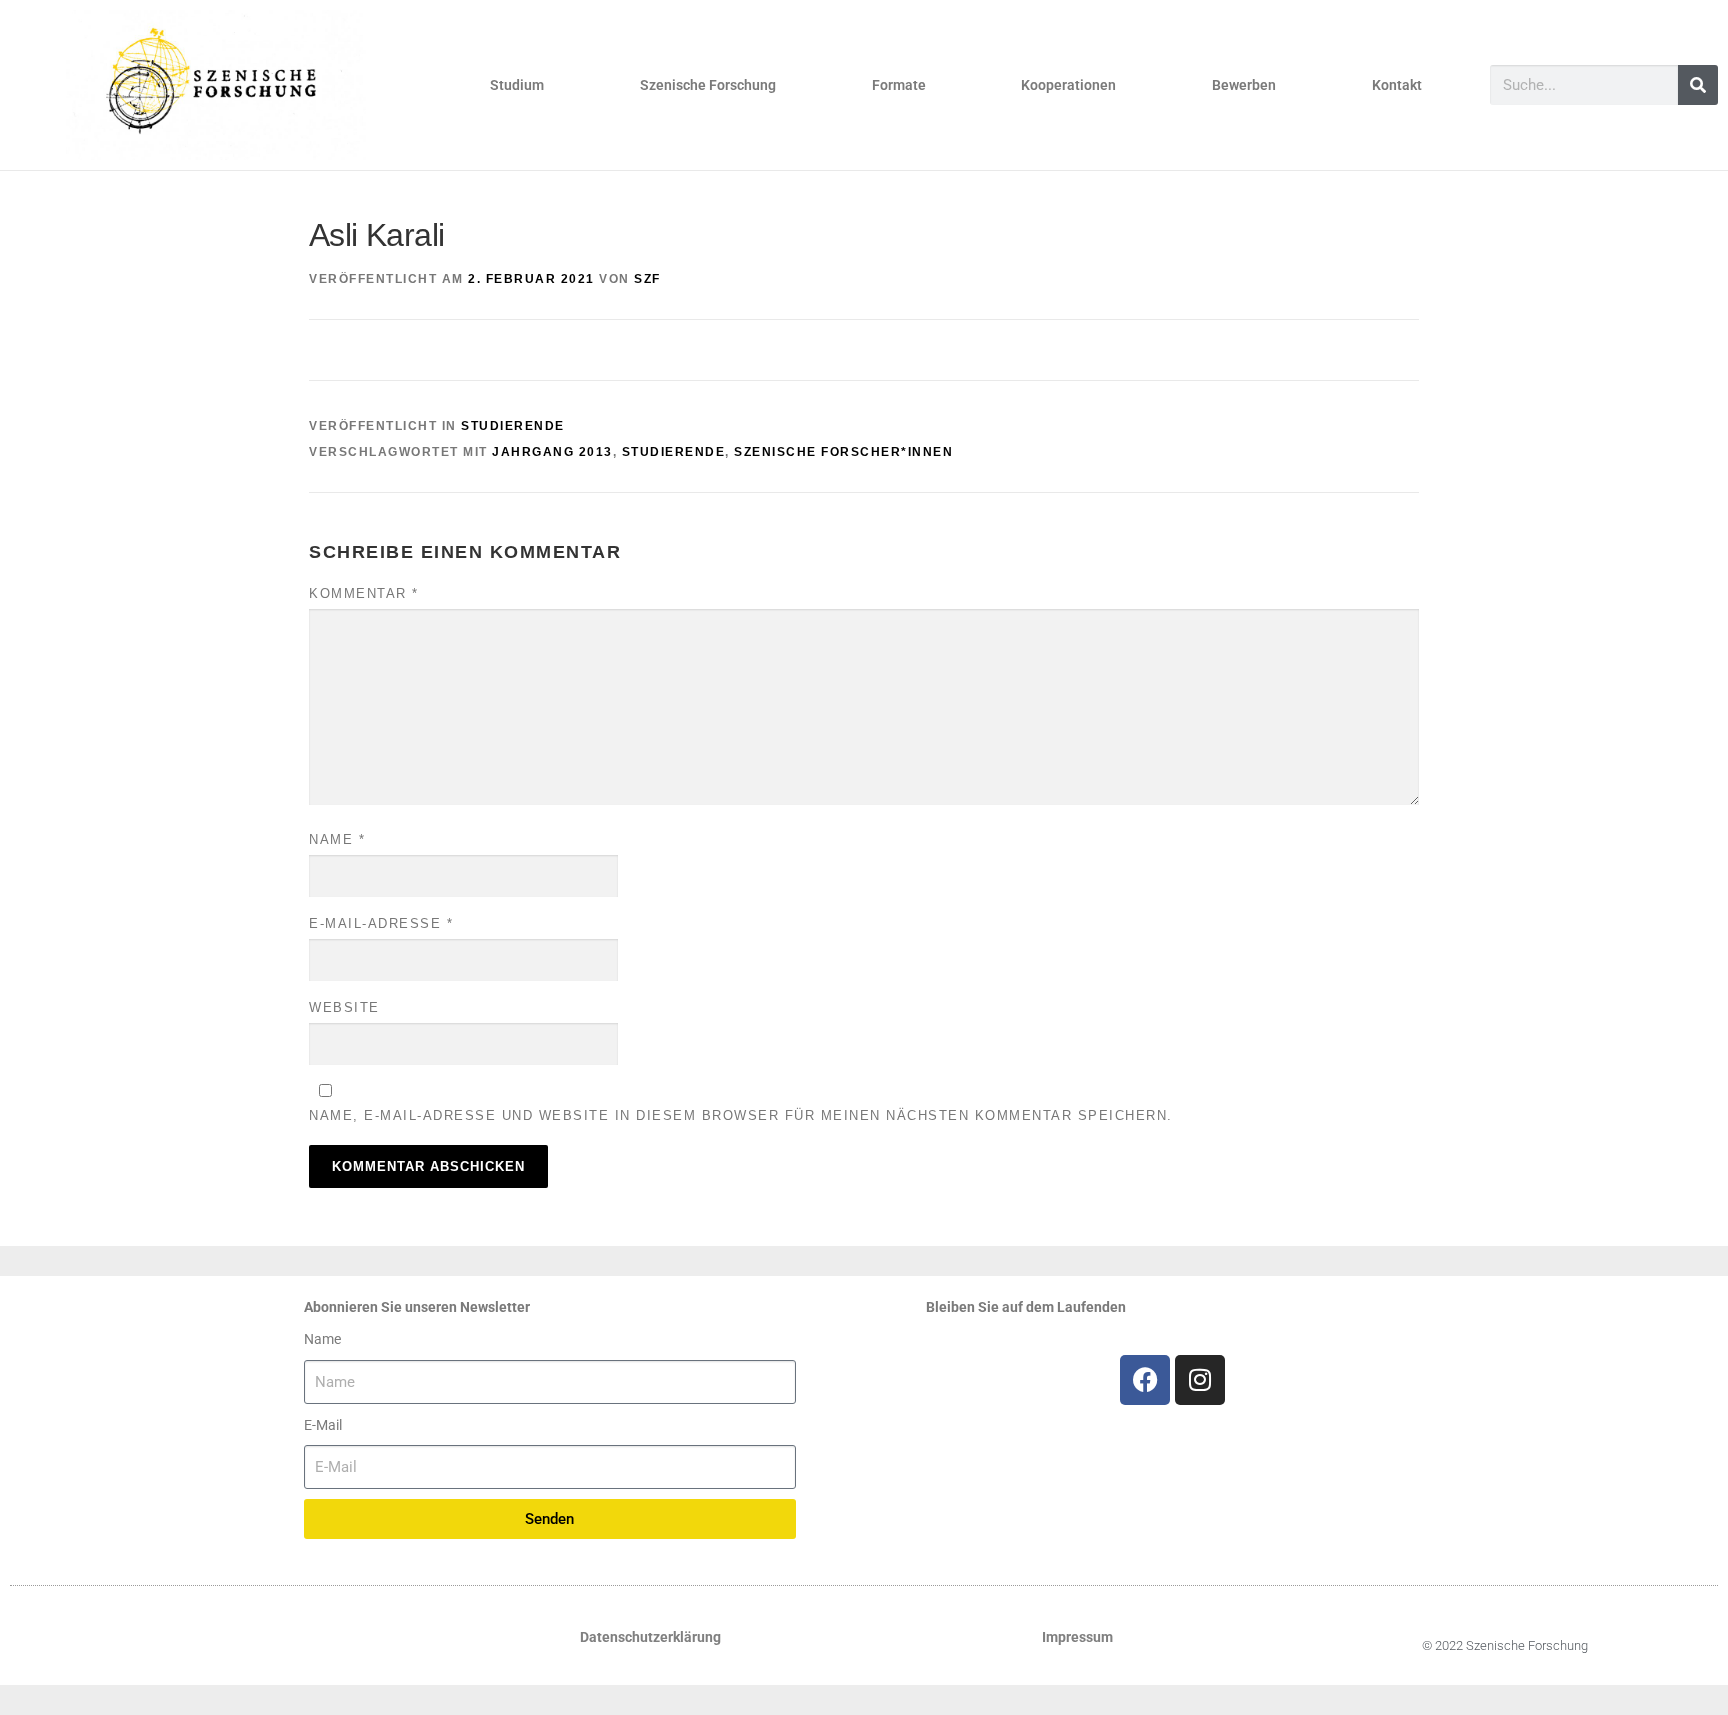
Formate (899, 85)
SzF (647, 279)
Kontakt (1397, 85)
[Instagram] (1200, 1380)
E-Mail (323, 1425)
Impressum (1077, 1637)
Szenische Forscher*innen (843, 452)
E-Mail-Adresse (381, 923)
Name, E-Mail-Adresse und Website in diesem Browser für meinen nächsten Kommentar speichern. (741, 1115)
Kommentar (364, 593)
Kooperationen (1068, 85)
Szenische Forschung (708, 85)
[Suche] (1698, 85)
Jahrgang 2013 (552, 452)
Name (337, 839)
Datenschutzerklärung (650, 1637)
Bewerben (1244, 85)
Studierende (513, 426)
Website (344, 1007)
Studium (517, 85)
